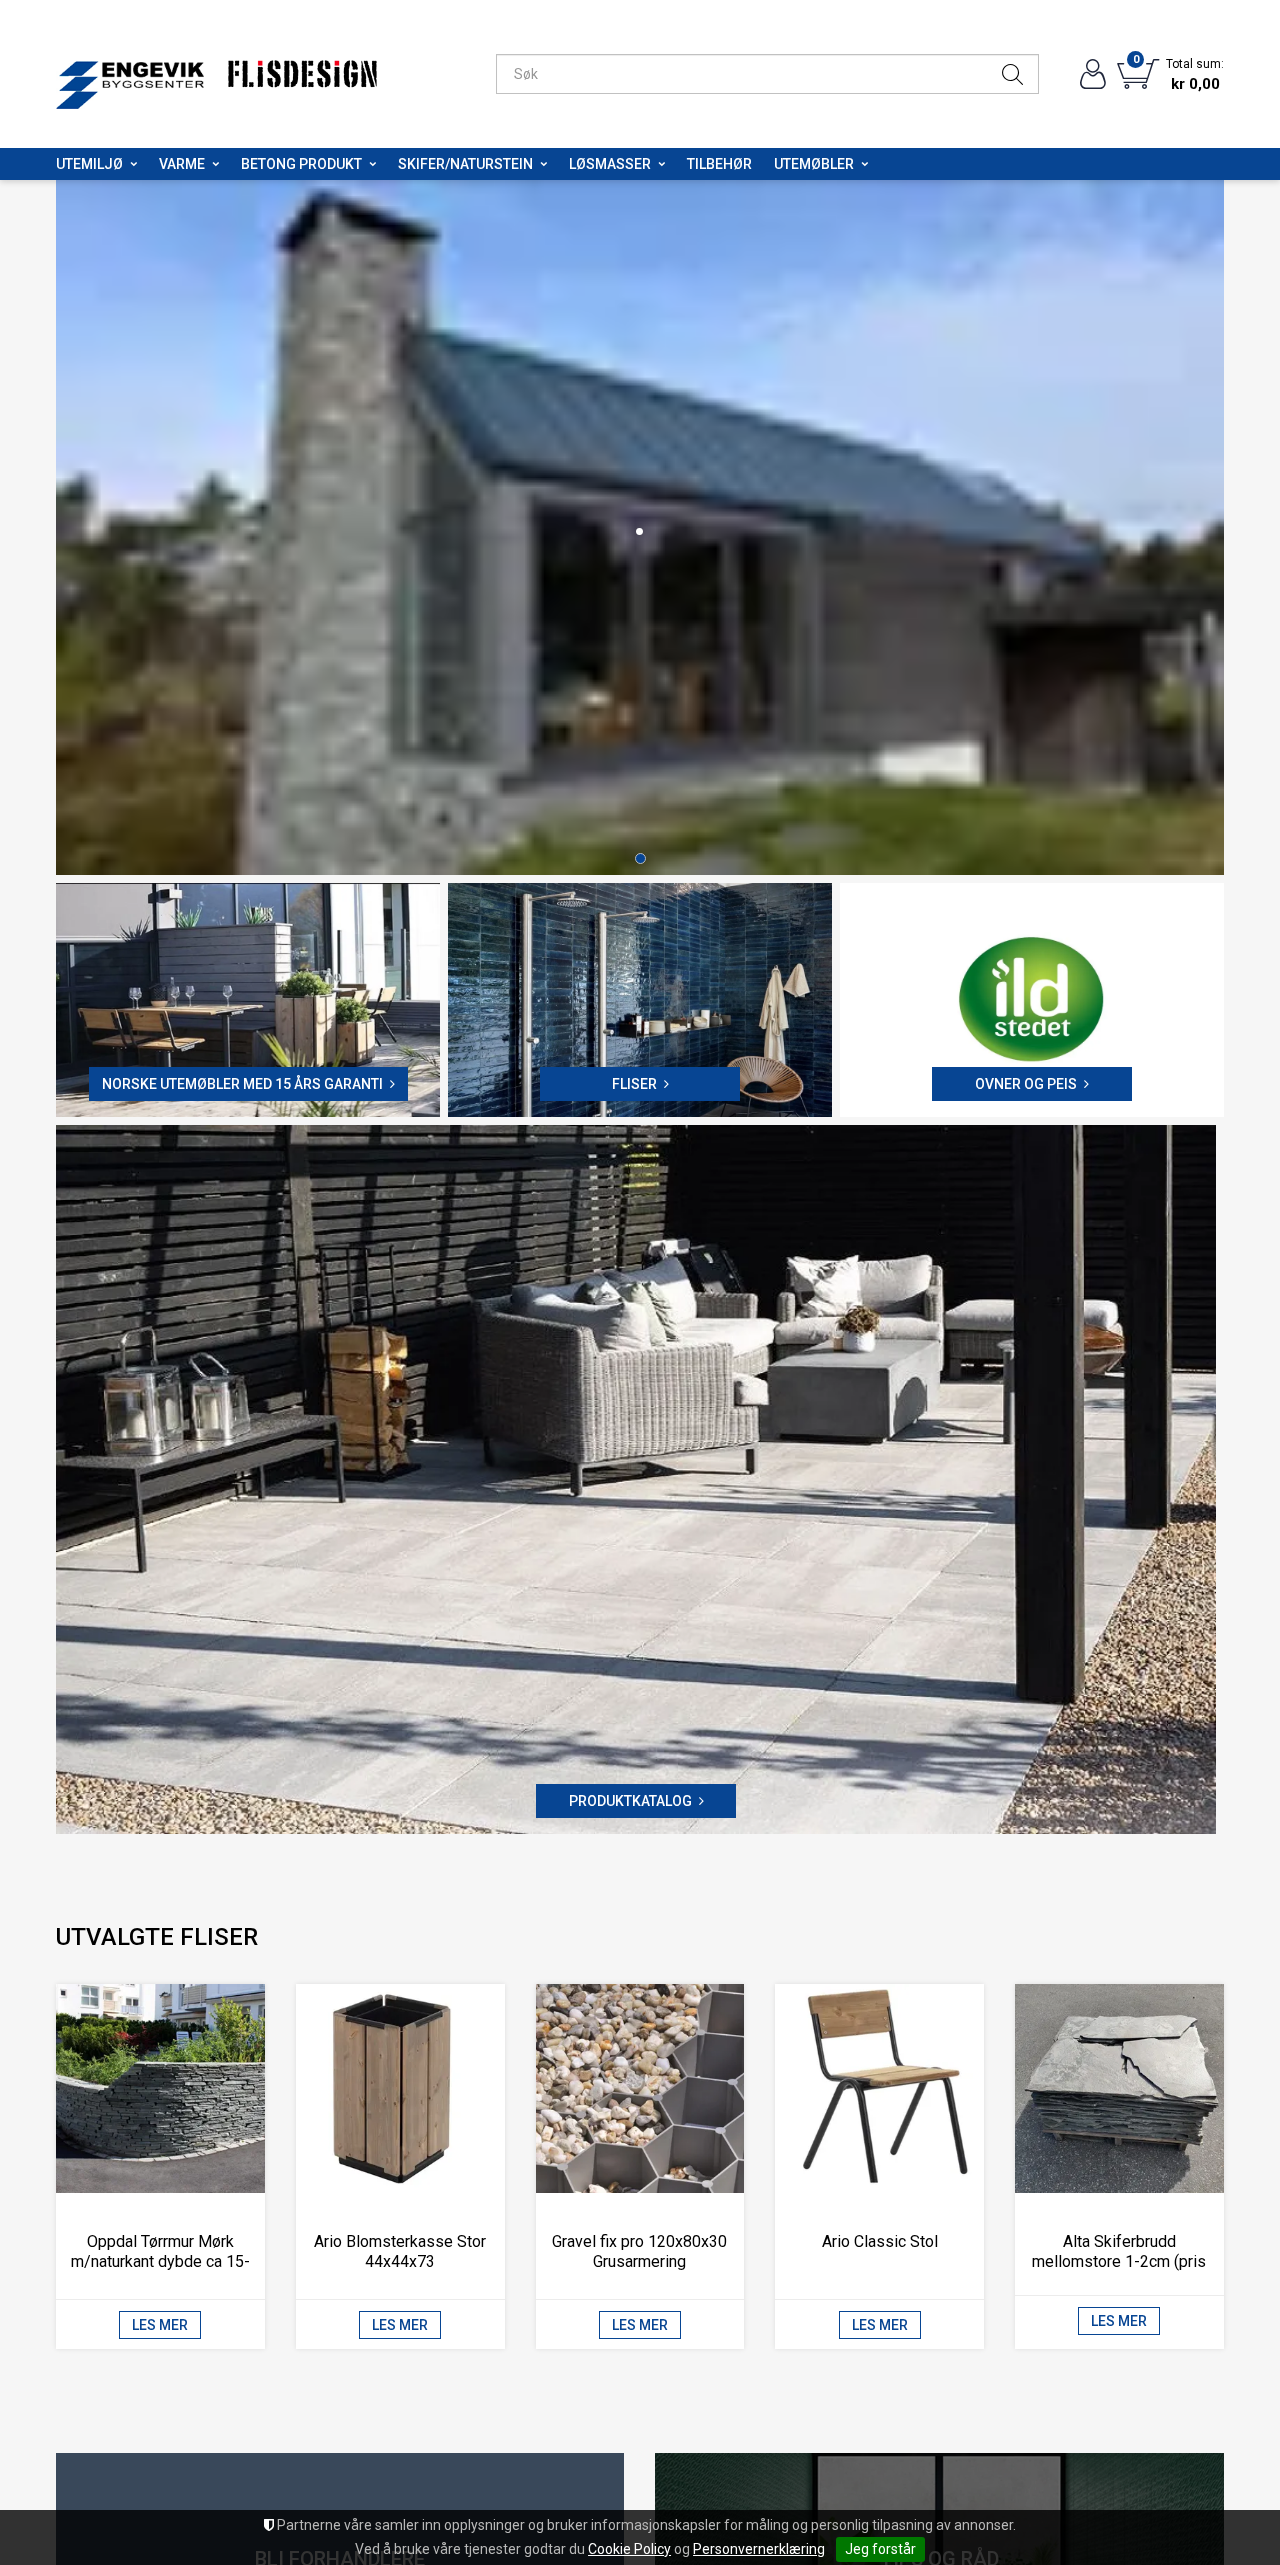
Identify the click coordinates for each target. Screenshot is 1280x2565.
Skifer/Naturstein (465, 164)
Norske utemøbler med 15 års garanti (242, 1089)
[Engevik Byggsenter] (130, 74)
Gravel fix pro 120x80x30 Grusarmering (639, 2255)
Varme (182, 164)
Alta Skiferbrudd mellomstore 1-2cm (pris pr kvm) (1119, 2265)
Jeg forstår (880, 2549)
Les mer (160, 2329)
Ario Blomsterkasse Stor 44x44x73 (400, 2255)
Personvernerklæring (759, 2549)
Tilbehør (719, 164)
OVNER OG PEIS (1026, 1089)
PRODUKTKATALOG (630, 1805)
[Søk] (1012, 74)
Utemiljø (89, 164)
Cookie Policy (629, 2549)
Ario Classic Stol (880, 2245)
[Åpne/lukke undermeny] (133, 164)
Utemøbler (814, 164)
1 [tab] (640, 862)
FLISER (634, 1089)
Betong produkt (301, 164)
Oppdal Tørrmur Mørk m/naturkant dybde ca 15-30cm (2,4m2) (160, 2265)
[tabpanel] (640, 529)
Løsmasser (610, 164)
